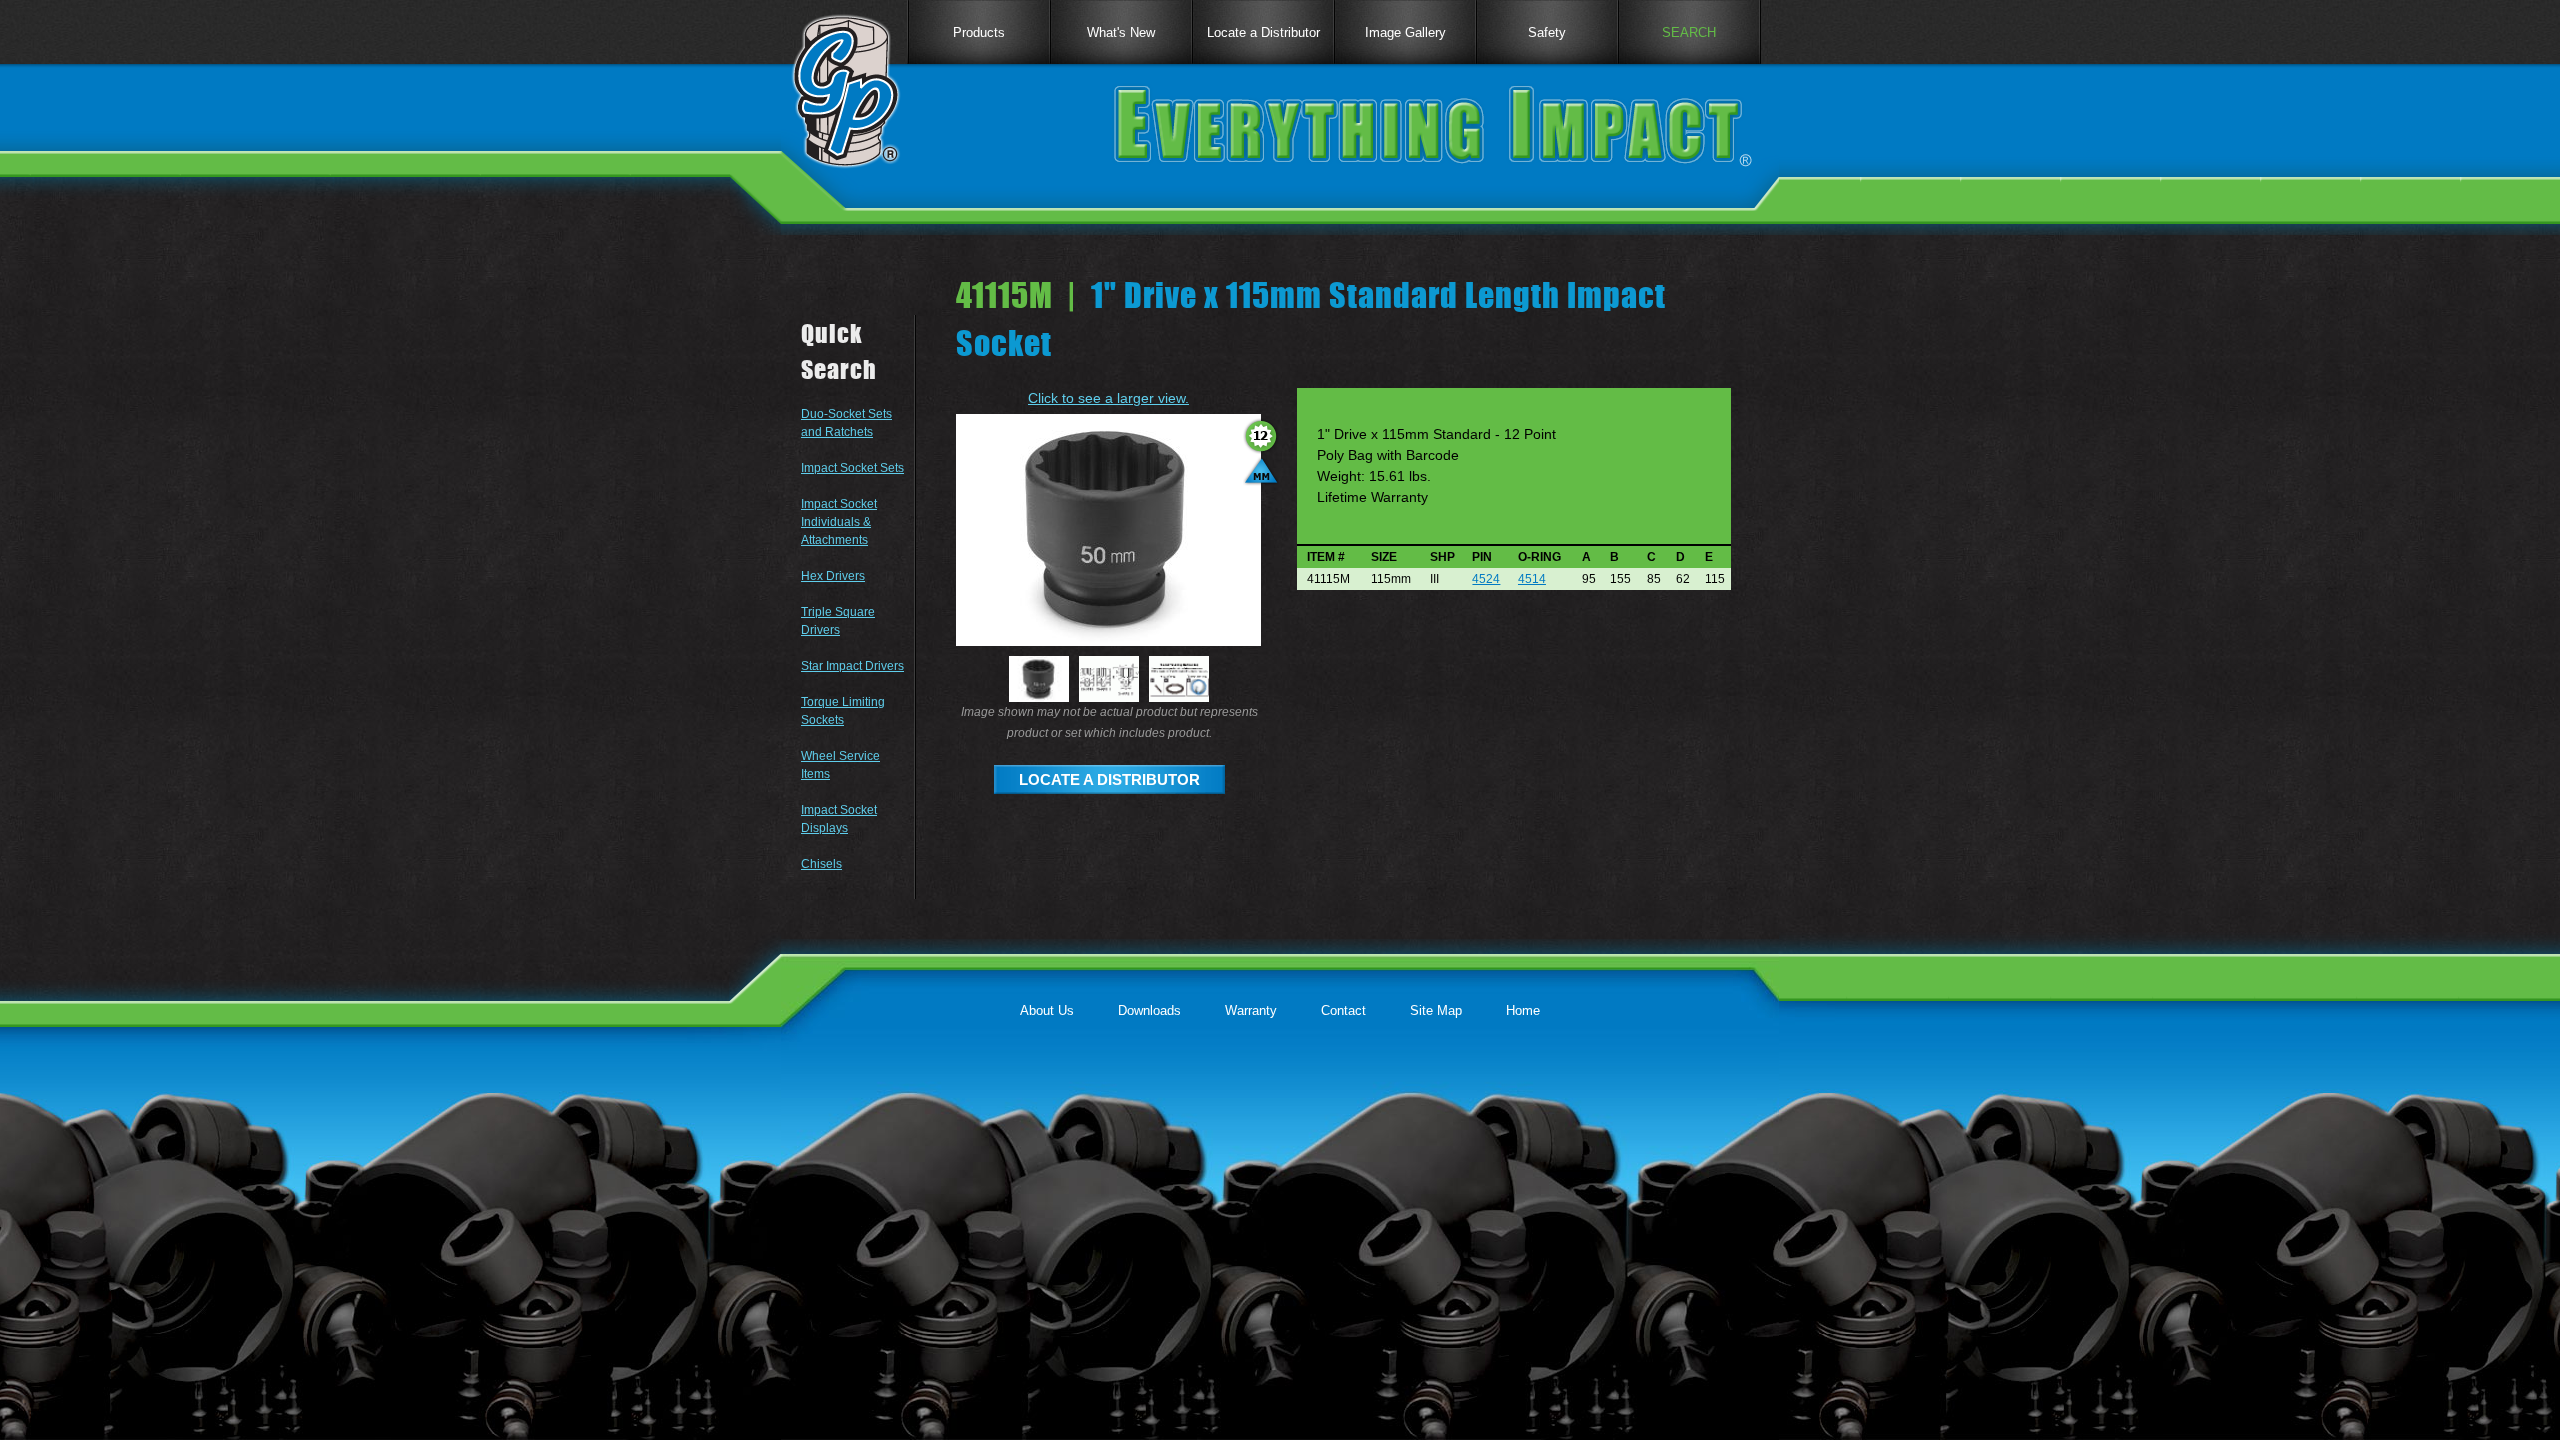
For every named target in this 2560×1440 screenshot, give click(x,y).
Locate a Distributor (1263, 32)
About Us (1047, 1010)
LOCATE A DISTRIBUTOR (1109, 779)
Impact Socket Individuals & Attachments (839, 522)
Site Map (1436, 1010)
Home (1523, 1010)
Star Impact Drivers (852, 666)
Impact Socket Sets (852, 468)
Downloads (1149, 1010)
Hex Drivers (833, 576)
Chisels (821, 864)
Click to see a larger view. (1108, 398)
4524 (1486, 579)
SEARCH (1689, 32)
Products (979, 32)
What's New (1121, 32)
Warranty (1251, 1010)
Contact (1343, 1010)
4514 (1532, 579)
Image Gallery (1405, 32)
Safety (1547, 32)
